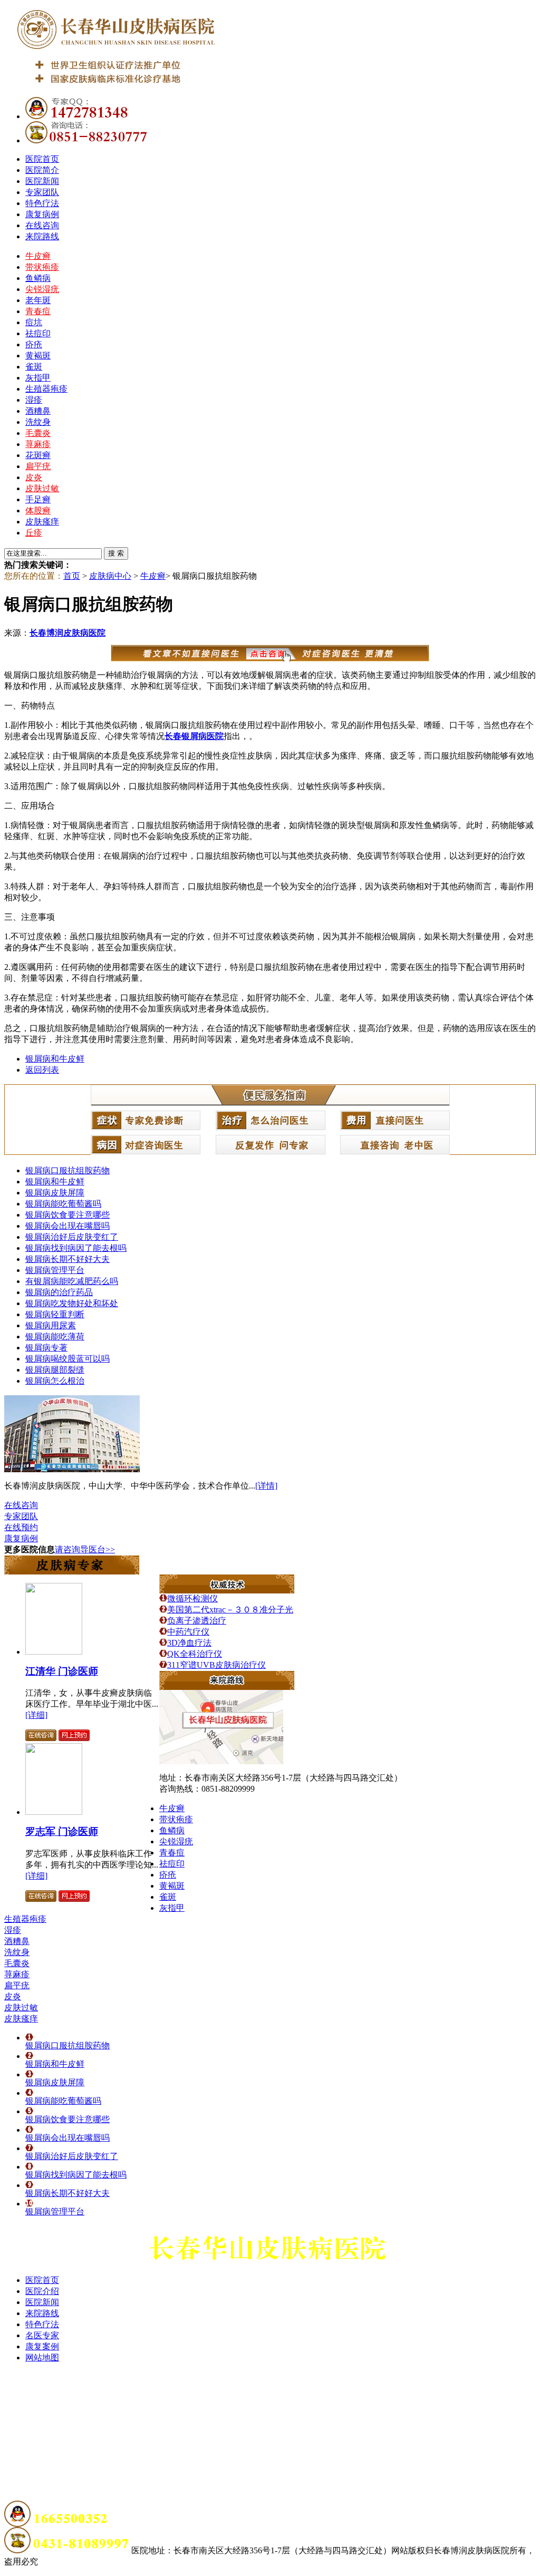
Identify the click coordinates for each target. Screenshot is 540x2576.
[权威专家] (72, 1572)
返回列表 (42, 1070)
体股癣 (38, 511)
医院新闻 (42, 181)
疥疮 (34, 344)
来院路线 (42, 236)
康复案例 (42, 2346)
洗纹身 (38, 422)
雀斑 (34, 367)
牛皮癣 (38, 256)
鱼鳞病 (38, 278)
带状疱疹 (42, 267)
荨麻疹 (38, 444)
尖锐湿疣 (42, 289)
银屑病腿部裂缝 (55, 1370)
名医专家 (42, 2335)
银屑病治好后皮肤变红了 (72, 1237)
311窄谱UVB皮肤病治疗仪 (216, 1665)
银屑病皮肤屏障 (55, 1193)
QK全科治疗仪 (195, 1654)
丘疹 (34, 533)
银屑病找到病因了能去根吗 (76, 1248)
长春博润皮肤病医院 (67, 633)
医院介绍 (42, 2291)
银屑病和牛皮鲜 (55, 1059)
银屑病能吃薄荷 (55, 1336)
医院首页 (42, 159)
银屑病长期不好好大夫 (67, 1259)
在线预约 (21, 1527)
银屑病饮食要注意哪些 (67, 1215)
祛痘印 (38, 333)
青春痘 (38, 311)
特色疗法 (42, 203)
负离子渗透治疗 (197, 1621)
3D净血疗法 (189, 1643)
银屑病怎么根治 (55, 1381)
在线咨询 (42, 225)
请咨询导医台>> (85, 1549)
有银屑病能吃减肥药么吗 (72, 1281)
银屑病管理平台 (55, 1270)
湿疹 (34, 400)
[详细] (36, 1715)
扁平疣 (38, 466)
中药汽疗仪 (188, 1632)
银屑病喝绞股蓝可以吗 (67, 1359)
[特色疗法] (227, 1591)
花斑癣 (38, 455)
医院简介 (42, 170)
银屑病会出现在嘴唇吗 (67, 1226)
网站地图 (42, 2358)
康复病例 (42, 214)
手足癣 (38, 499)
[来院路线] (227, 1687)
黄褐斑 (38, 356)
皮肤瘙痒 (42, 522)
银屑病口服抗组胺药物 (67, 1170)
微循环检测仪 (192, 1598)
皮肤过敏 (42, 488)
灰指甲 (38, 378)
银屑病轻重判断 (55, 1314)
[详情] (266, 1486)
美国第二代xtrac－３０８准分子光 (230, 1610)
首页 (72, 576)
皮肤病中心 (110, 576)
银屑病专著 (46, 1348)
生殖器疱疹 (46, 389)
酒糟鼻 (38, 411)
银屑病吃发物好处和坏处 (72, 1303)
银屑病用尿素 (51, 1325)
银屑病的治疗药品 (59, 1292)
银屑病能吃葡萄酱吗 (63, 1204)
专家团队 (42, 192)
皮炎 (34, 477)
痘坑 (34, 322)
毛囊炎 (38, 433)
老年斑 (38, 300)
